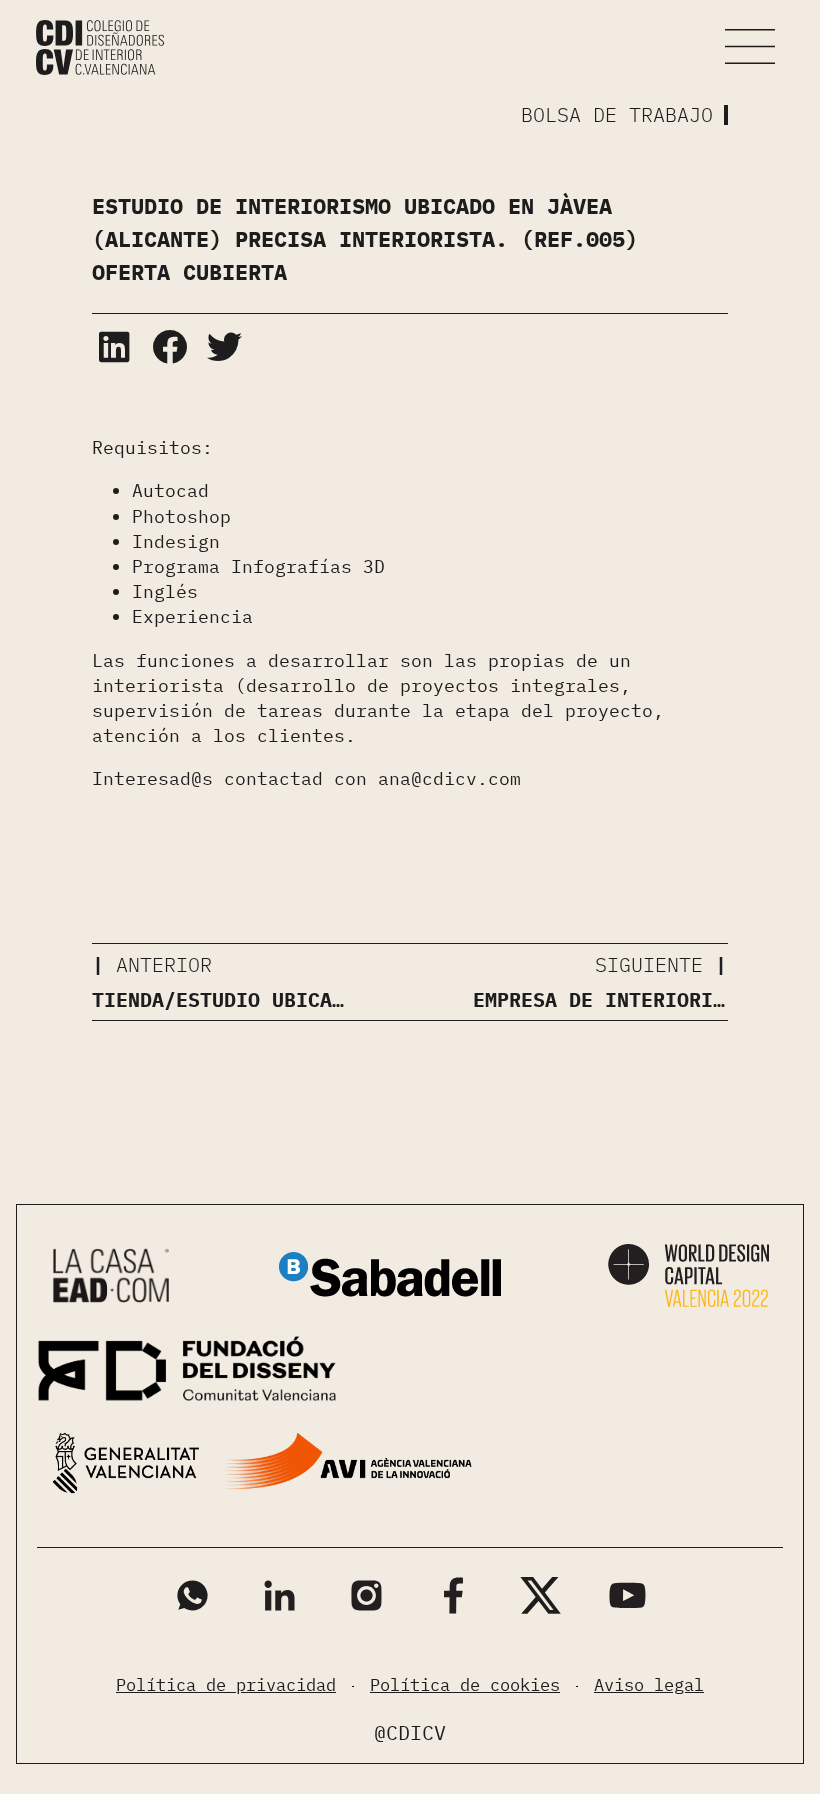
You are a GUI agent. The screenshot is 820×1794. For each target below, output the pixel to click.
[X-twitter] (540, 1595)
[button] (750, 46)
